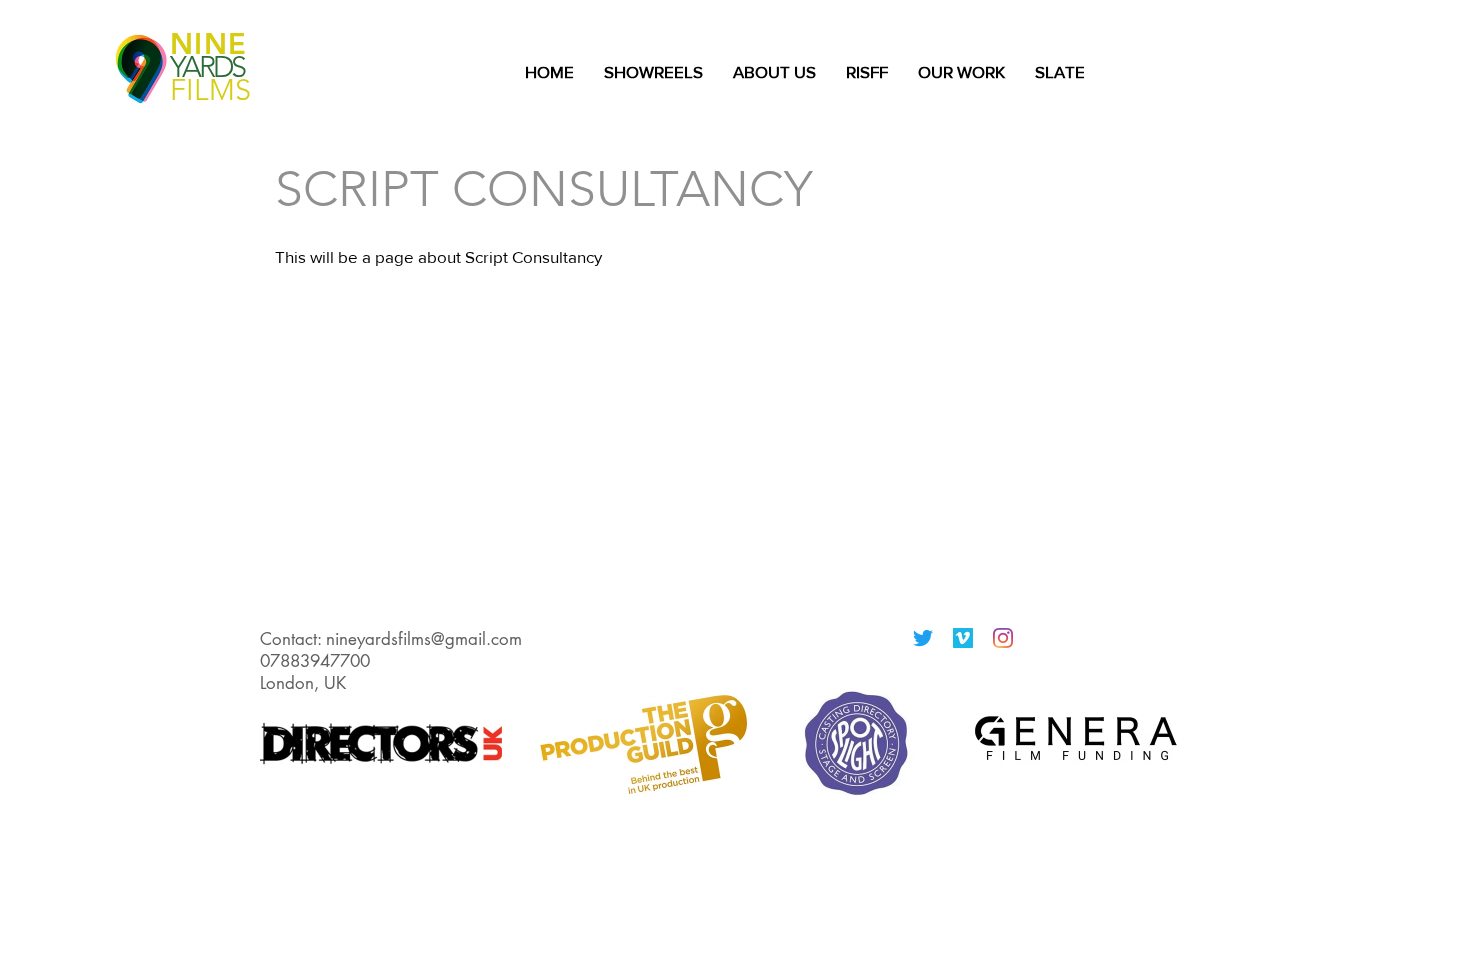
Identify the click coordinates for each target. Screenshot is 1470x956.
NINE (209, 43)
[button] (961, 72)
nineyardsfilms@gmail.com (424, 639)
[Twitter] (923, 638)
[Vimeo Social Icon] (963, 638)
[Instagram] (1003, 638)
